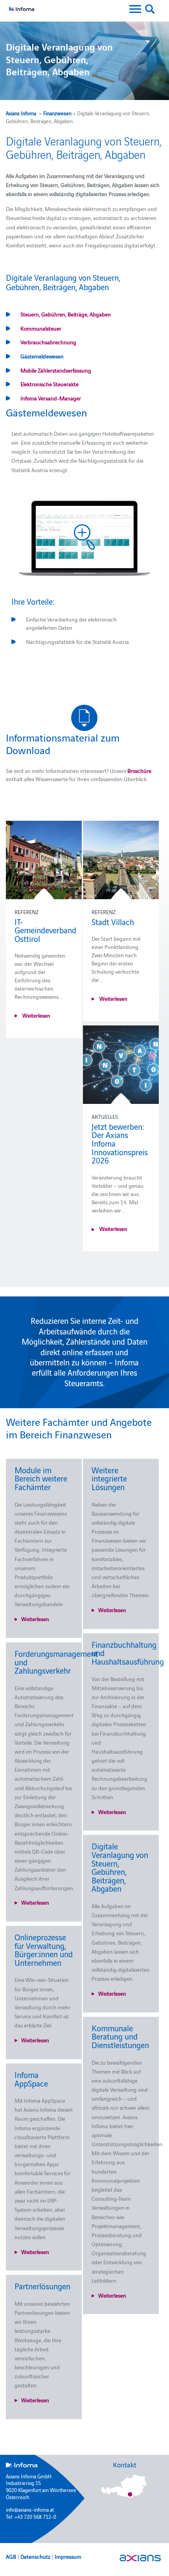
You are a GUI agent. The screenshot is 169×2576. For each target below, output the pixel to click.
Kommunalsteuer (41, 328)
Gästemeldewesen (42, 356)
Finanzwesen (57, 113)
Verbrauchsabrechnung (48, 342)
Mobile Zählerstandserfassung (56, 370)
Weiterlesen (36, 1015)
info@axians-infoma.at (30, 2509)
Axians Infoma (21, 113)
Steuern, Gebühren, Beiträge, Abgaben (66, 314)
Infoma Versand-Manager (51, 398)
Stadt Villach (113, 922)
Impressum (68, 2556)
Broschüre (139, 771)
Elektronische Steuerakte (50, 384)
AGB (11, 2556)
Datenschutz (35, 2556)
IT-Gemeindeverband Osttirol (45, 930)
